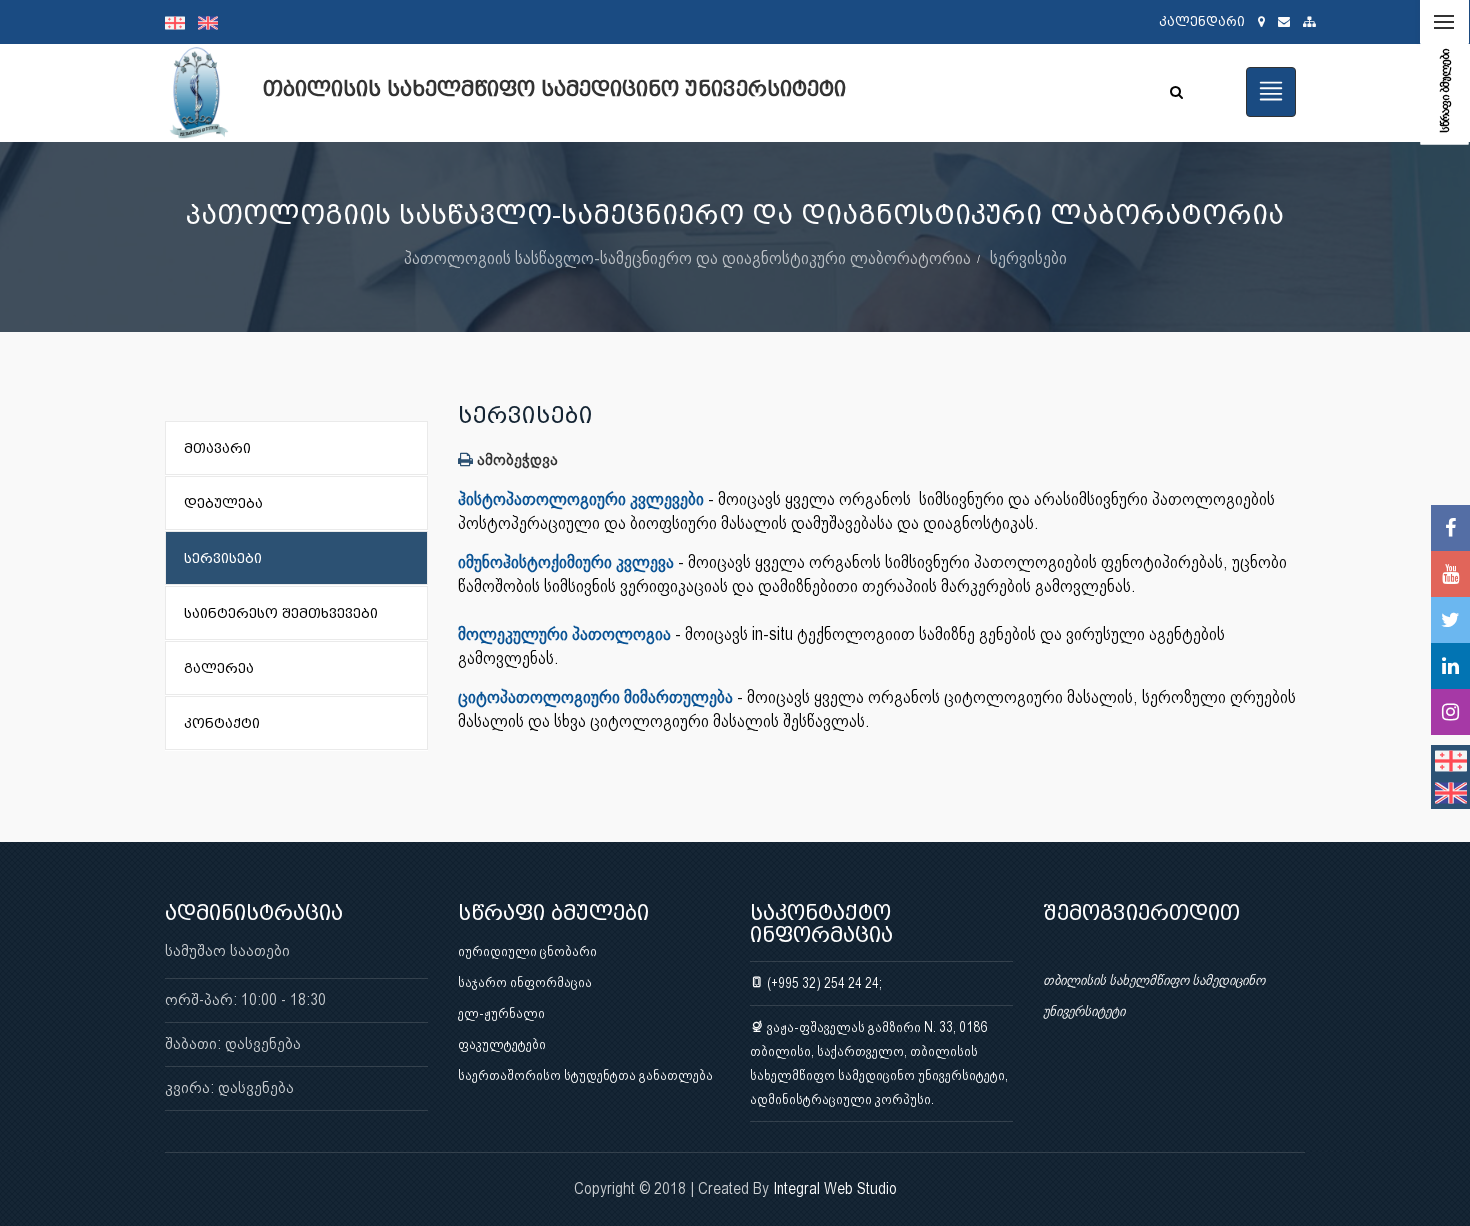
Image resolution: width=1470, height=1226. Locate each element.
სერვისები (1028, 257)
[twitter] (1450, 620)
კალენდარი (1202, 21)
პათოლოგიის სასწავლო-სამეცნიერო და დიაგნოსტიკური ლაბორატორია (687, 257)
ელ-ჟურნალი (501, 1013)
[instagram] (1450, 712)
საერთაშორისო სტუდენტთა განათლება (585, 1075)
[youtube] (1450, 574)
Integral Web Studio (835, 1188)
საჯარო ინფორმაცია (525, 982)
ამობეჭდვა (515, 459)
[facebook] (1450, 528)
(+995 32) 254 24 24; (823, 983)
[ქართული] (181, 22)
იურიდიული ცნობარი (527, 951)
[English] (213, 22)
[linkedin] (1450, 666)
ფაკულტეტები (502, 1044)
